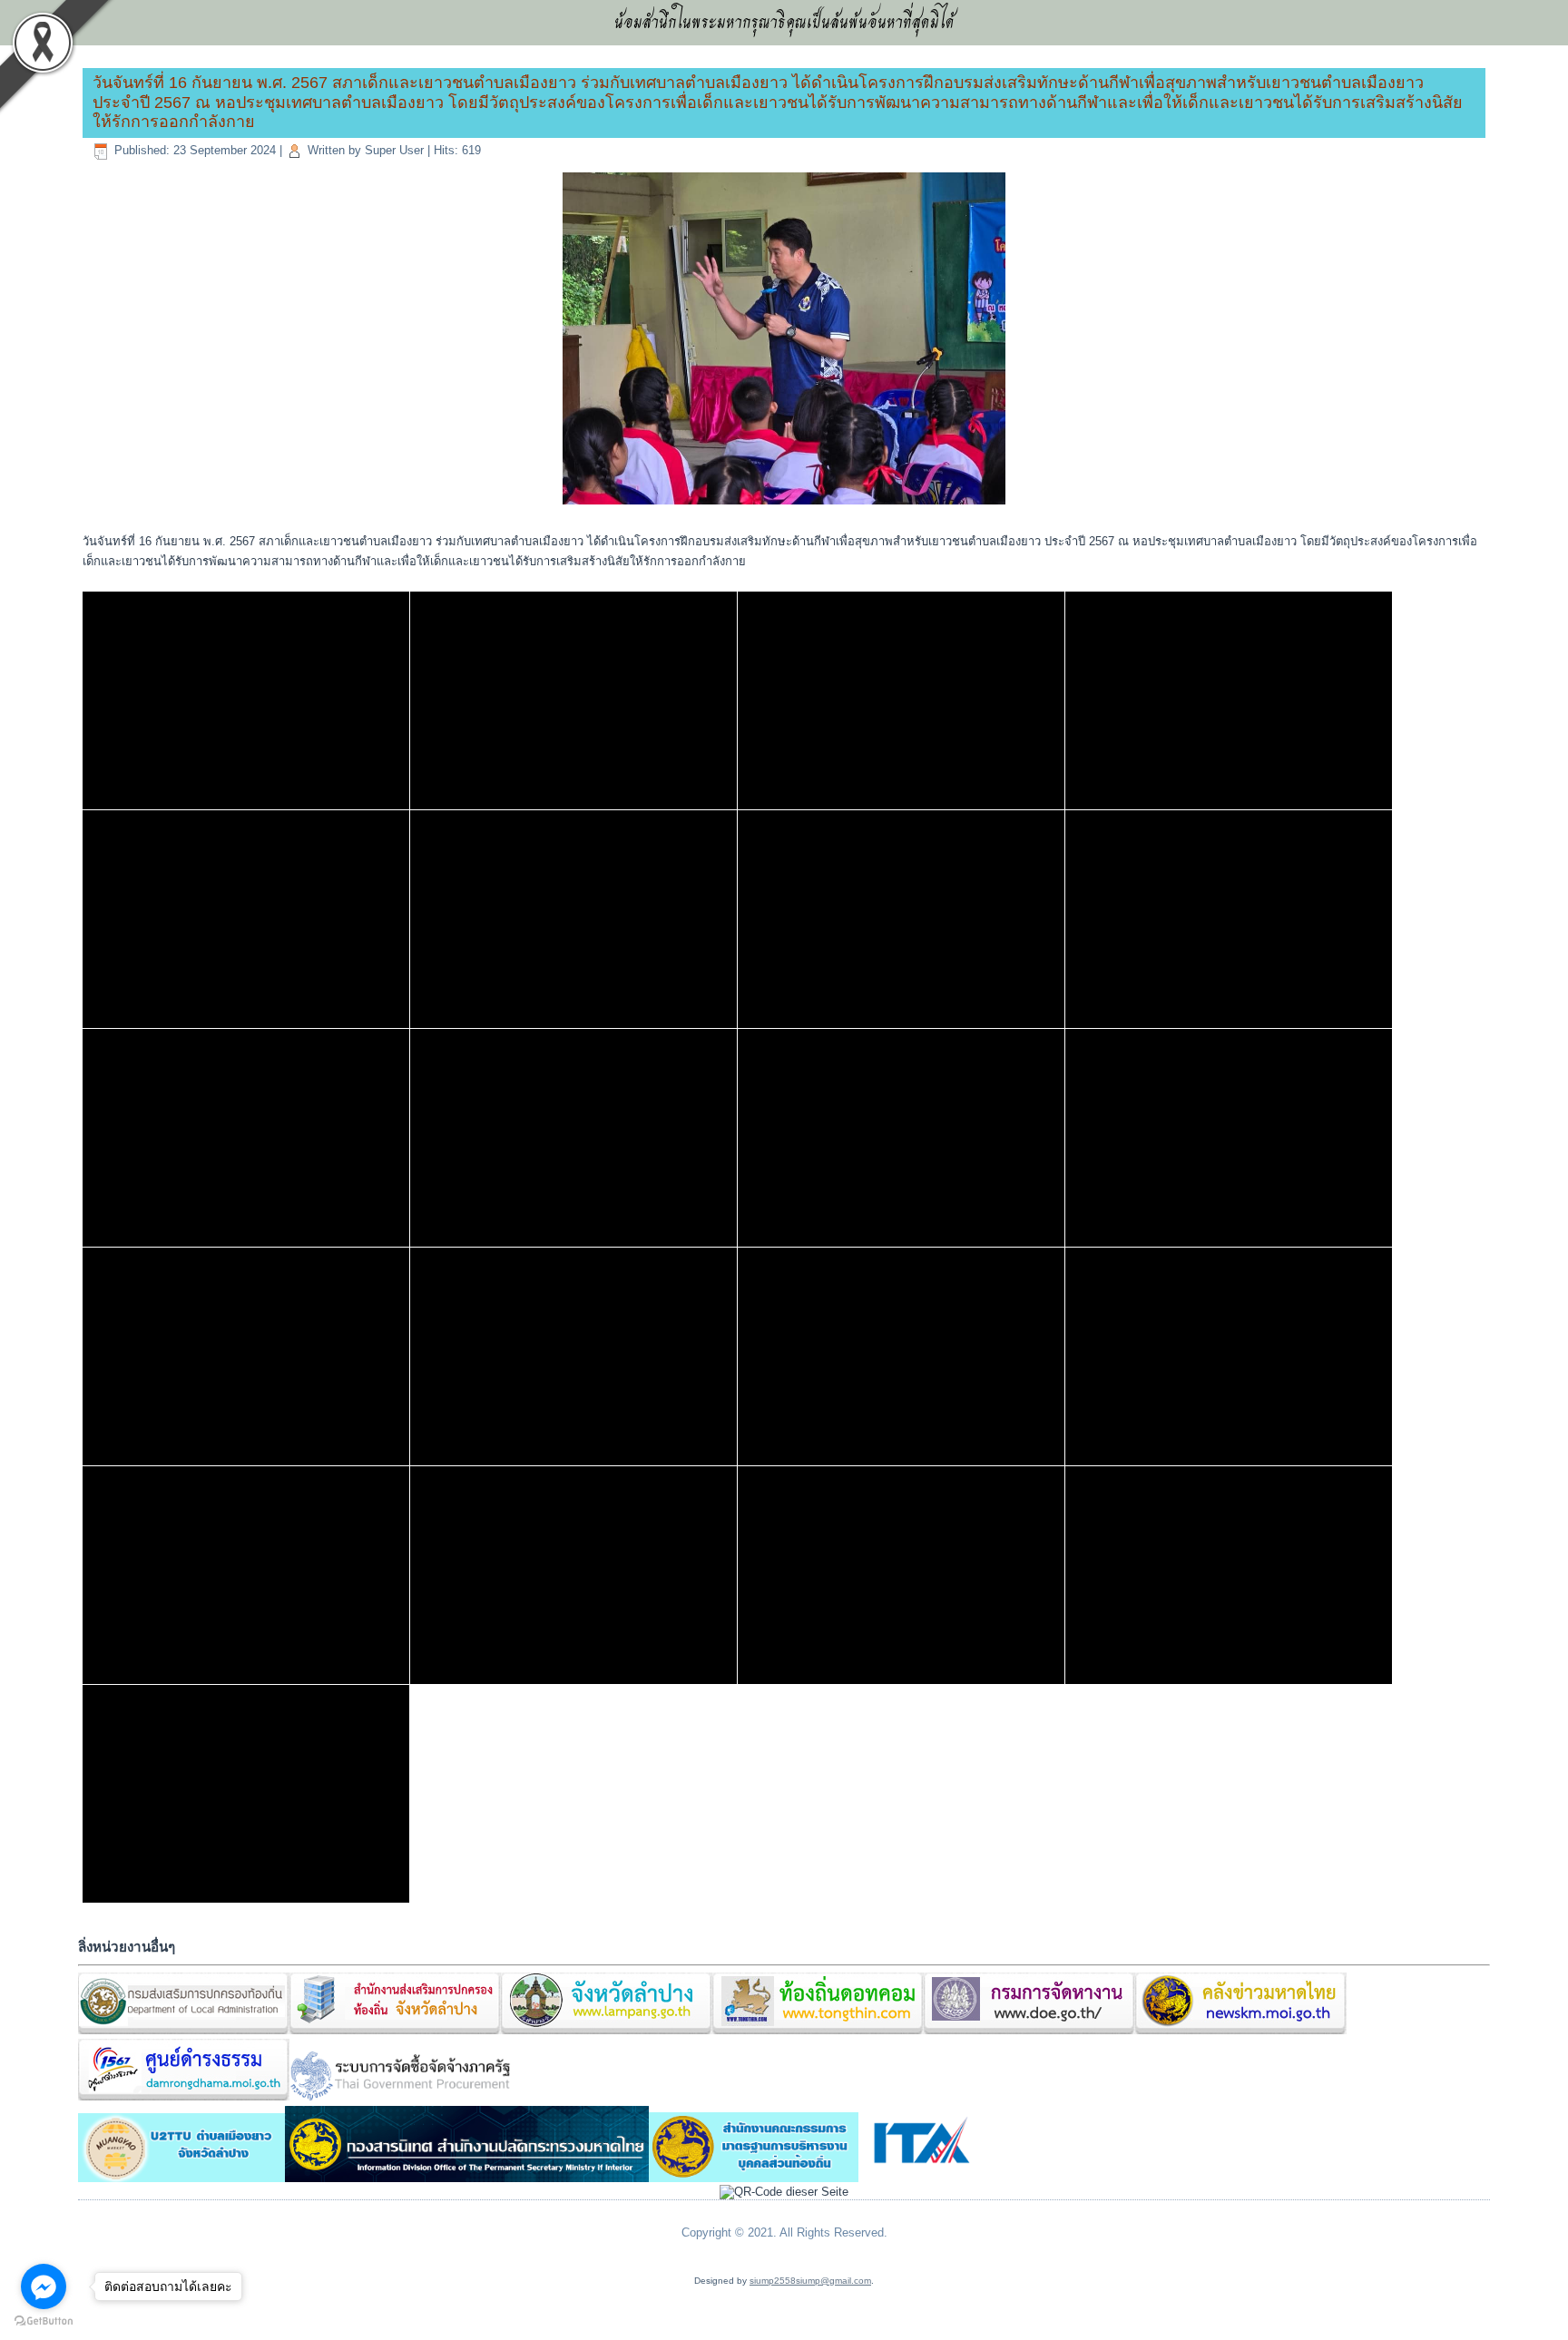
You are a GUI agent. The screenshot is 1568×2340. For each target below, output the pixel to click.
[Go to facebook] (44, 2286)
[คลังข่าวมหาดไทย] (1241, 2031)
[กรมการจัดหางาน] (1029, 2031)
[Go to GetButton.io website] (44, 2321)
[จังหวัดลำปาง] (607, 2031)
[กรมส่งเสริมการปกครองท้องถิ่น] (184, 2031)
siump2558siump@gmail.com (810, 2281)
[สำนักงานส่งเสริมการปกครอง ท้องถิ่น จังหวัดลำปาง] (395, 2031)
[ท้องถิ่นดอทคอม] (818, 2031)
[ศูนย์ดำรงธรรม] (184, 2097)
